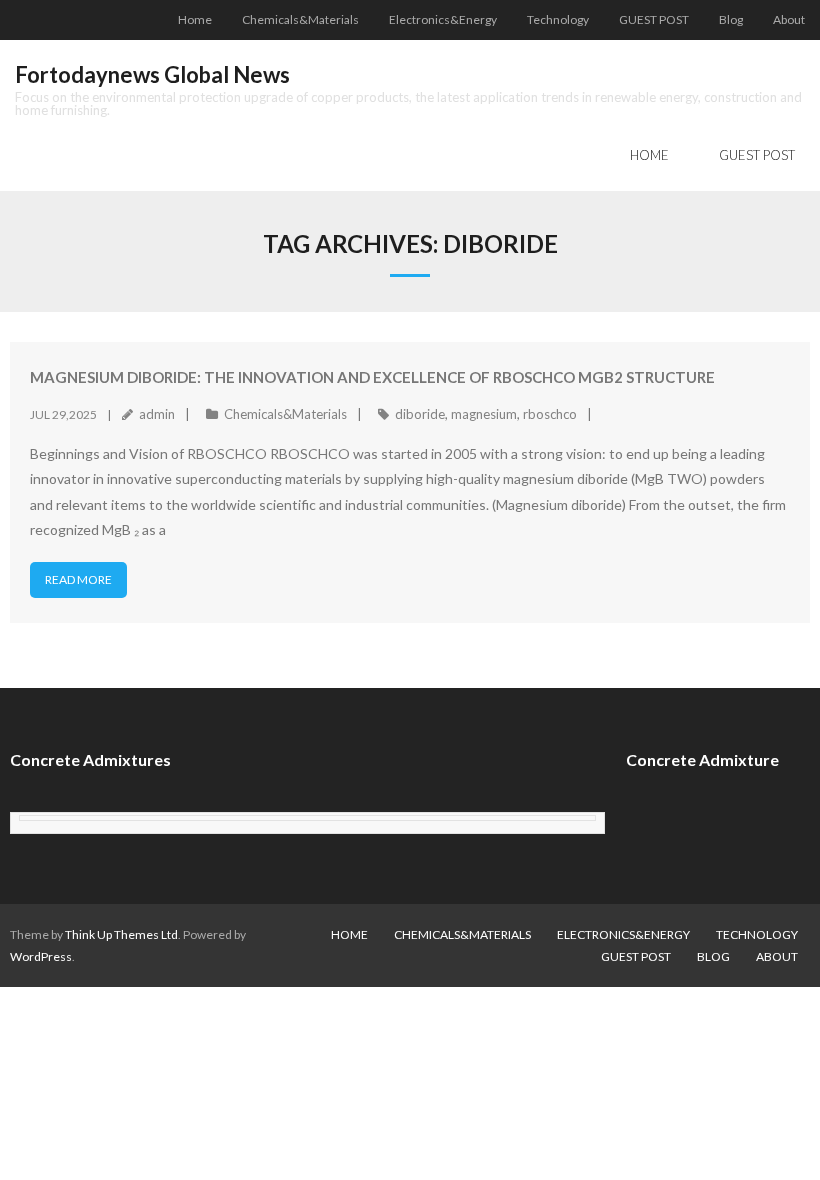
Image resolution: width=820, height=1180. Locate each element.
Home (195, 19)
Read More (78, 579)
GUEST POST (654, 19)
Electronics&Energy (443, 19)
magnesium (484, 414)
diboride (420, 414)
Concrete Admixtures (90, 759)
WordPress (41, 956)
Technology (558, 19)
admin (157, 414)
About (789, 19)
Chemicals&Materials (300, 19)
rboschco (550, 414)
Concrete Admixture (702, 759)
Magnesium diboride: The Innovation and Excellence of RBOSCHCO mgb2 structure (372, 377)
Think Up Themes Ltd (121, 934)
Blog (731, 19)
